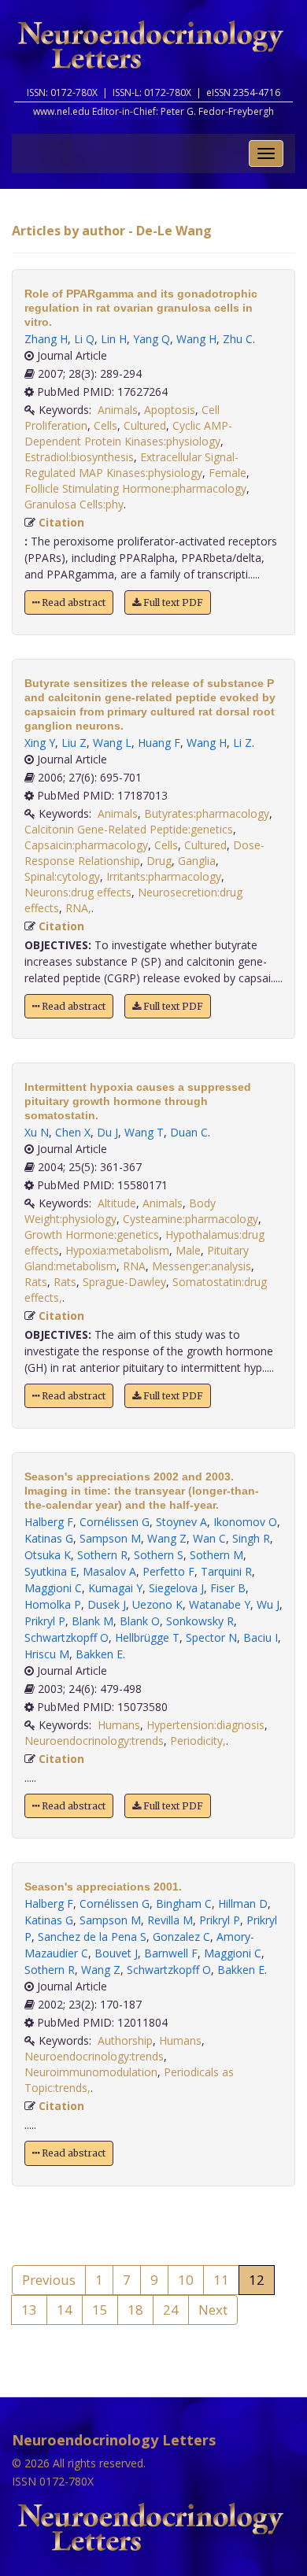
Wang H (196, 339)
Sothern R (102, 1555)
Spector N (211, 1637)
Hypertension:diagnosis (205, 1725)
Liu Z (74, 743)
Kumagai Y (115, 1588)
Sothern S (159, 1555)
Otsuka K (48, 1555)
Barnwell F (171, 1953)
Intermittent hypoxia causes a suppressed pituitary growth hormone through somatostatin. (138, 1101)
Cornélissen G (115, 1522)
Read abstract (72, 602)
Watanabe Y (220, 1604)
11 (221, 2280)
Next (213, 2310)
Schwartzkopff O (67, 1637)
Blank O (140, 1621)
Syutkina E (50, 1571)
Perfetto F (168, 1571)
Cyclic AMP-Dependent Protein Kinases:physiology (128, 433)
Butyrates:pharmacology (207, 813)
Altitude (117, 1203)
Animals (118, 410)
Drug (159, 861)
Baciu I (261, 1637)
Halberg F (49, 1522)
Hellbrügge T (147, 1637)
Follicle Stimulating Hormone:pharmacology (135, 488)
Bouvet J (116, 1953)
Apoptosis (170, 410)
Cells (105, 425)
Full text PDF (172, 602)
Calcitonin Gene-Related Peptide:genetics (129, 829)
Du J (107, 1132)
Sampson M (110, 1538)
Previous (49, 2280)
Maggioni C (53, 1588)
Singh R (251, 1538)
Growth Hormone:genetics (92, 1234)
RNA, (78, 908)
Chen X (73, 1132)
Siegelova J (176, 1588)
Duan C (189, 1132)
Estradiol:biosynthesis (79, 457)
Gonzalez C (181, 1937)
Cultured (145, 425)
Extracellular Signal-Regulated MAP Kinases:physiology (131, 465)
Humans (119, 1725)
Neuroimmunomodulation (91, 2072)
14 (65, 2310)
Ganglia (197, 861)
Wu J (268, 1604)
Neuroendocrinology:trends (94, 1741)
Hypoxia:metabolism (117, 1250)
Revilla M (170, 1920)
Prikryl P (45, 1621)
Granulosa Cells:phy (74, 504)
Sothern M (216, 1555)
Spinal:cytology (62, 876)
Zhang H (46, 339)
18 (135, 2310)
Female (227, 473)
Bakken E (99, 1654)
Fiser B (228, 1588)
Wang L (112, 743)
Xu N (37, 1132)
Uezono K (157, 1604)
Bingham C (184, 1903)
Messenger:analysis (202, 1266)
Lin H (114, 339)
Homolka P (53, 1604)
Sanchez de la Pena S (92, 1937)
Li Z (242, 743)
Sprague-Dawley (124, 1282)
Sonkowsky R (200, 1621)
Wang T (144, 1132)
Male (188, 1250)
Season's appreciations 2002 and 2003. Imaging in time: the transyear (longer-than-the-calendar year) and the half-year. (142, 1491)
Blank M (92, 1621)
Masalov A (109, 1571)
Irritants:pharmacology (164, 876)
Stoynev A (181, 1522)
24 (171, 2310)
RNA (134, 1266)
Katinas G (49, 1538)
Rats (36, 1282)
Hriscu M (47, 1654)
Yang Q (152, 339)
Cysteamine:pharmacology (190, 1219)
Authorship (125, 2040)
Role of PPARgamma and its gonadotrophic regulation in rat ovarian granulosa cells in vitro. (141, 308)
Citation (61, 522)
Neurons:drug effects (78, 892)
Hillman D (243, 1903)
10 (186, 2280)
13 (29, 2310)
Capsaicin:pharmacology (86, 845)
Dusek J (107, 1604)
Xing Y (40, 743)
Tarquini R (226, 1571)
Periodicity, (198, 1741)
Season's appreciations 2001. (103, 1887)
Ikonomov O (245, 1522)
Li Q (84, 339)
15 (100, 2310)
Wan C (209, 1538)
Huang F (159, 743)
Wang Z (167, 1538)
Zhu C (238, 339)
